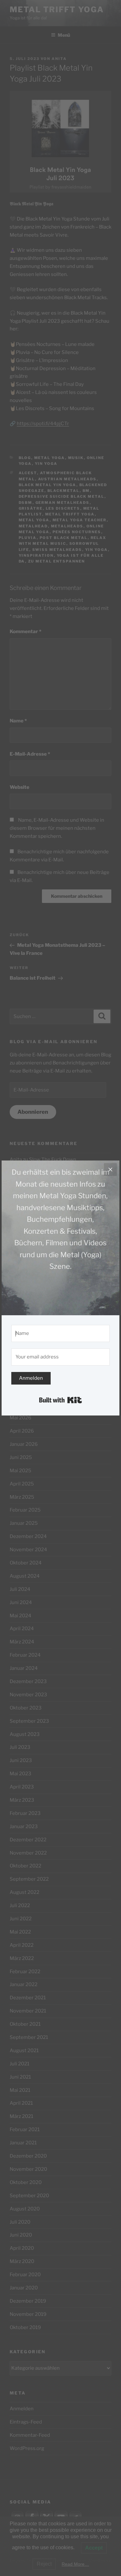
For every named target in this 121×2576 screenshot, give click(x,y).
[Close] (110, 1170)
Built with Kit (60, 1400)
